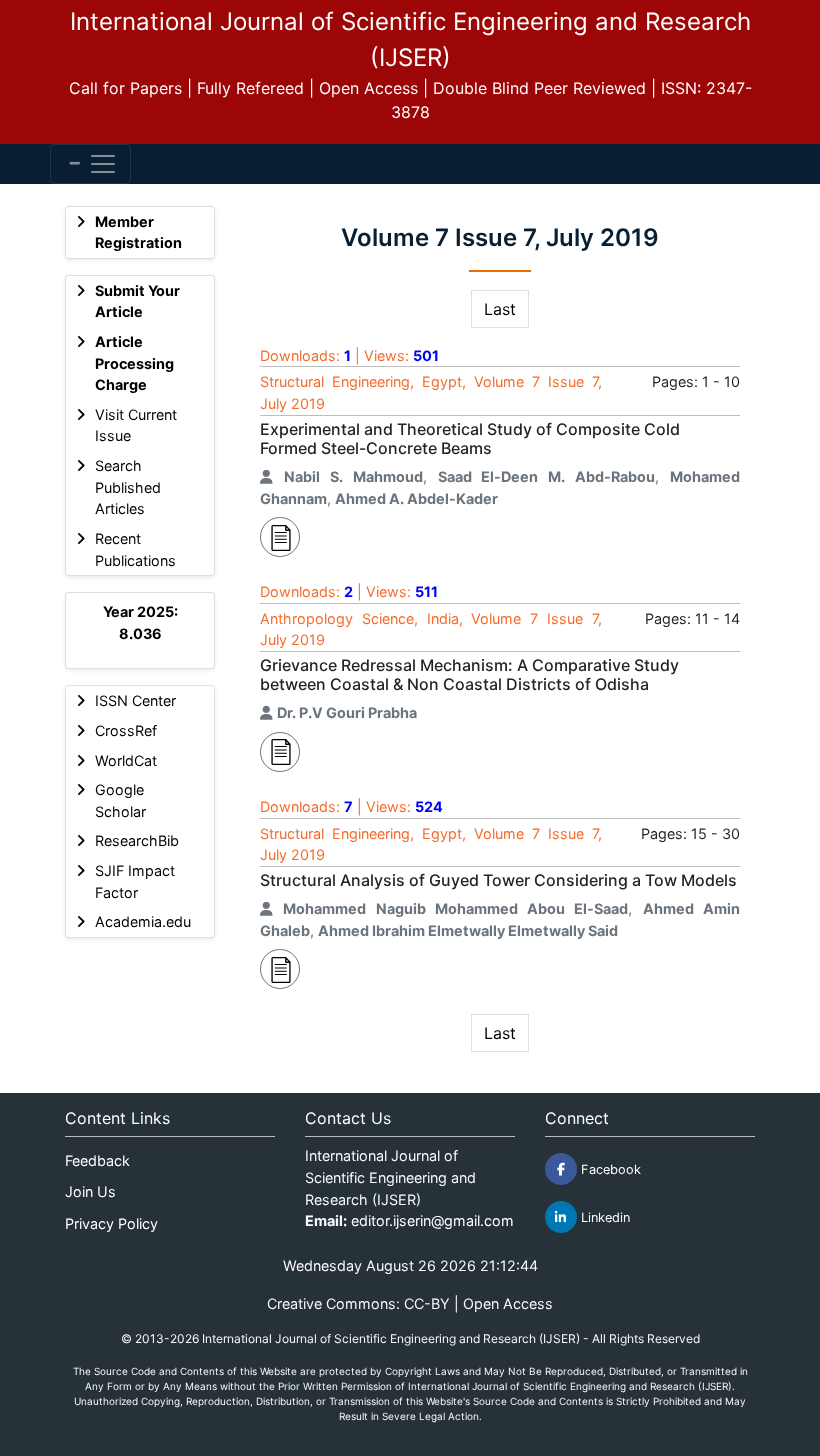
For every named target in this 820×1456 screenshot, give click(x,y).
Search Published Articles (128, 487)
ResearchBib (137, 840)
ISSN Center (135, 700)
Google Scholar (120, 800)
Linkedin (603, 1217)
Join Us (90, 1191)
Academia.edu (143, 921)
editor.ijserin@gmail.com (432, 1220)
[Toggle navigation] (90, 164)
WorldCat (126, 760)
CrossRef (126, 730)
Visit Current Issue (136, 425)
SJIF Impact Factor (135, 881)
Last (500, 309)
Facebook (609, 1169)
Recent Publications (135, 549)
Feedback (97, 1160)
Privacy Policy (111, 1223)
